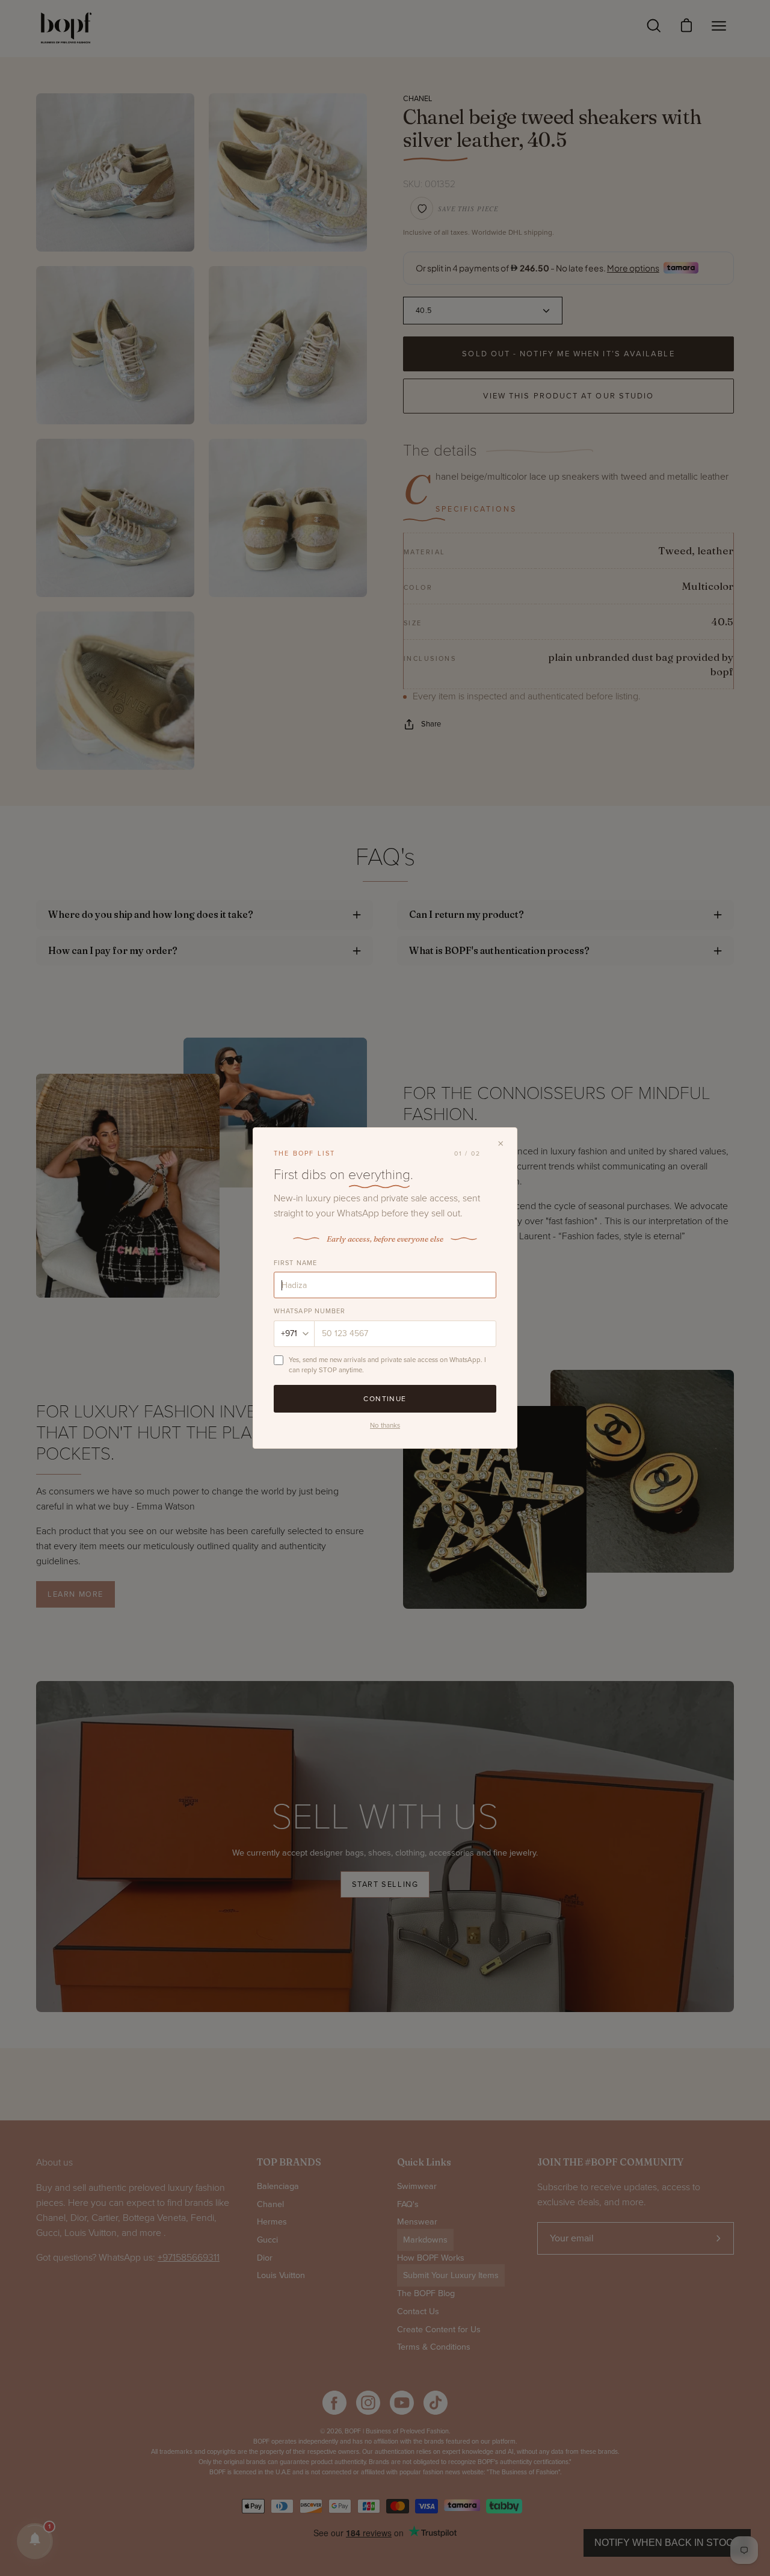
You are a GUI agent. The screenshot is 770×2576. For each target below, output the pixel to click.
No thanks (385, 1425)
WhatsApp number (310, 1311)
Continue (385, 1399)
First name (295, 1263)
